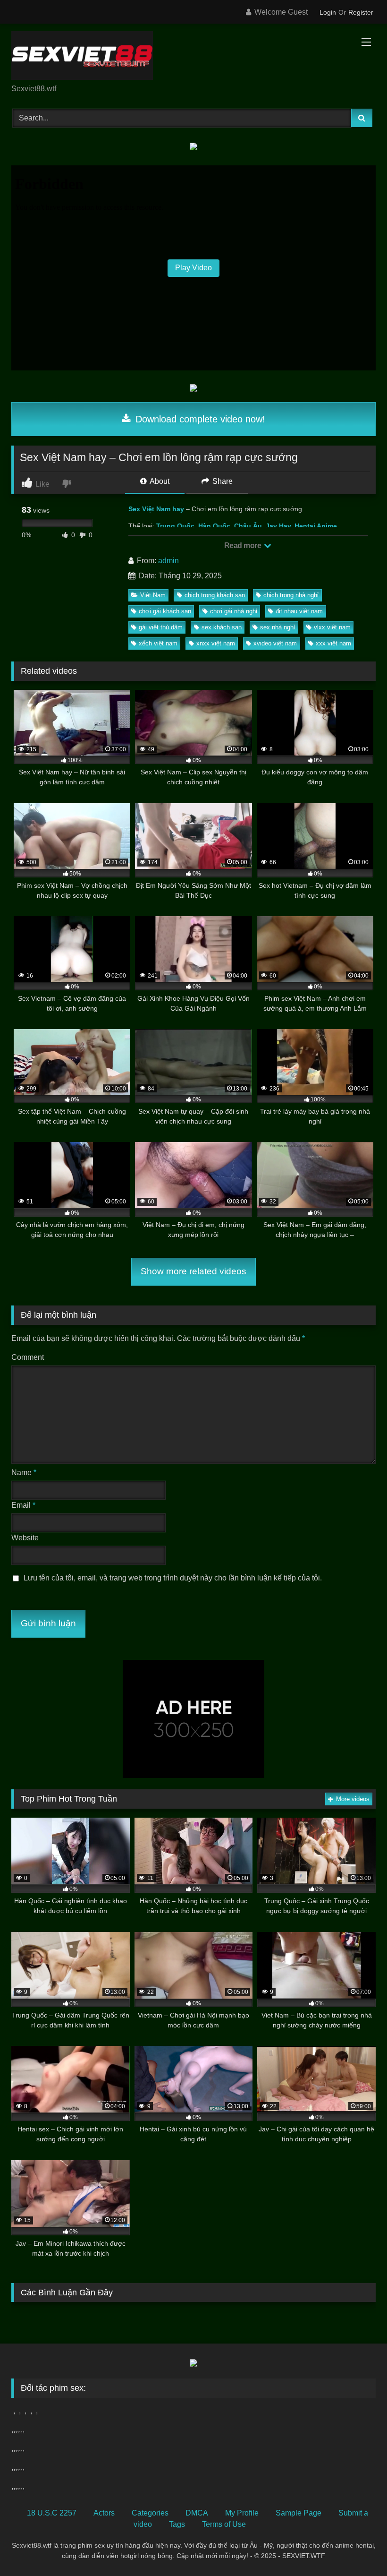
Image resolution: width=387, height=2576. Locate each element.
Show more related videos (193, 1271)
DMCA (197, 2513)
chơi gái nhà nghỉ (234, 611)
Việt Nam (153, 595)
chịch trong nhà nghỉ (291, 595)
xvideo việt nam (275, 643)
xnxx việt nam (216, 643)
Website (25, 1538)
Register (361, 12)
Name (24, 1473)
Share (222, 481)
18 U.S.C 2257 (52, 2513)
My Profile (242, 2513)
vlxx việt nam (332, 627)
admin (168, 561)
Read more (244, 545)
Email (23, 1505)
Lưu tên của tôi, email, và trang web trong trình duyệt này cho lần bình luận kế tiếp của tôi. (173, 1578)
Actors (104, 2513)
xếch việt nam (158, 643)
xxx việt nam (333, 643)
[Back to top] (358, 2548)
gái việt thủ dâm (161, 627)
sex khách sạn (222, 627)
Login (328, 12)
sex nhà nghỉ (278, 627)
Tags (177, 2524)
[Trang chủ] (193, 57)
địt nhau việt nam (299, 611)
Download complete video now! (199, 419)
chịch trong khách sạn (215, 595)
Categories (150, 2513)
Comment (28, 1357)
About (159, 481)
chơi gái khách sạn (165, 611)
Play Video (193, 268)
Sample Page (299, 2513)
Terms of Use (224, 2524)
